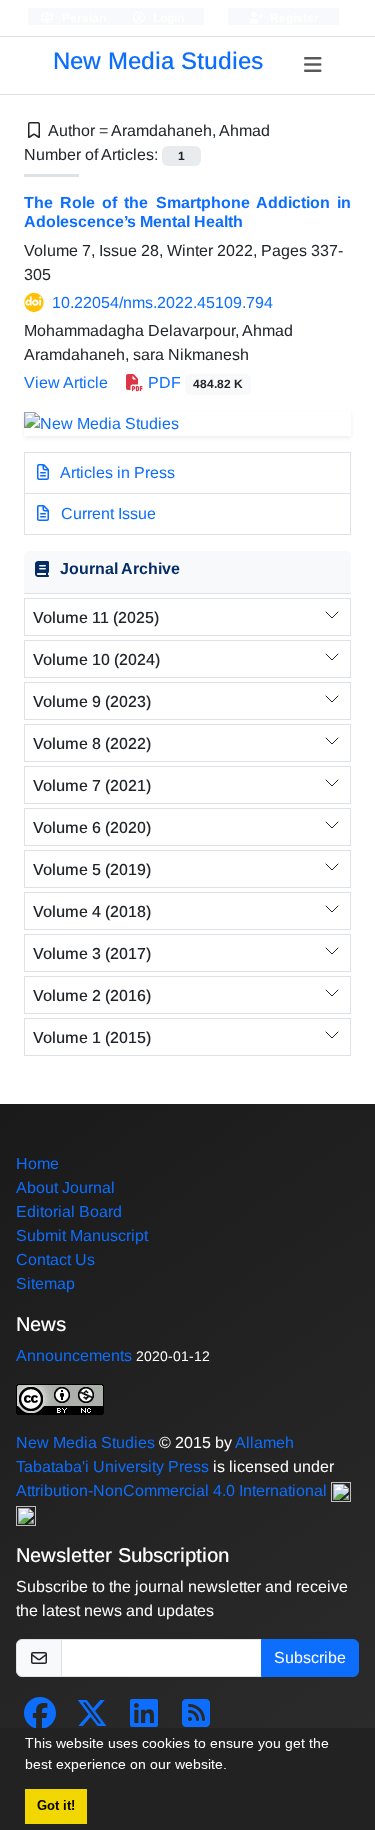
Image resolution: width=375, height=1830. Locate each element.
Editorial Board (69, 1211)
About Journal (65, 1187)
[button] (234, 1767)
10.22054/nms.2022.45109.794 (162, 302)
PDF (193, 382)
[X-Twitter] (92, 1719)
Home (37, 1163)
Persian (82, 18)
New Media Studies (158, 60)
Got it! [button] (56, 1806)
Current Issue (106, 513)
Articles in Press (116, 472)
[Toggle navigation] (313, 65)
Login (167, 18)
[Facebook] (40, 1719)
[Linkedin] (144, 1719)
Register (293, 18)
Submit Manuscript (82, 1235)
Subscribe (310, 1657)
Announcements (74, 1355)
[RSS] (196, 1719)
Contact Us (55, 1259)
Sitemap (45, 1283)
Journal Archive (120, 568)
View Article (66, 382)
